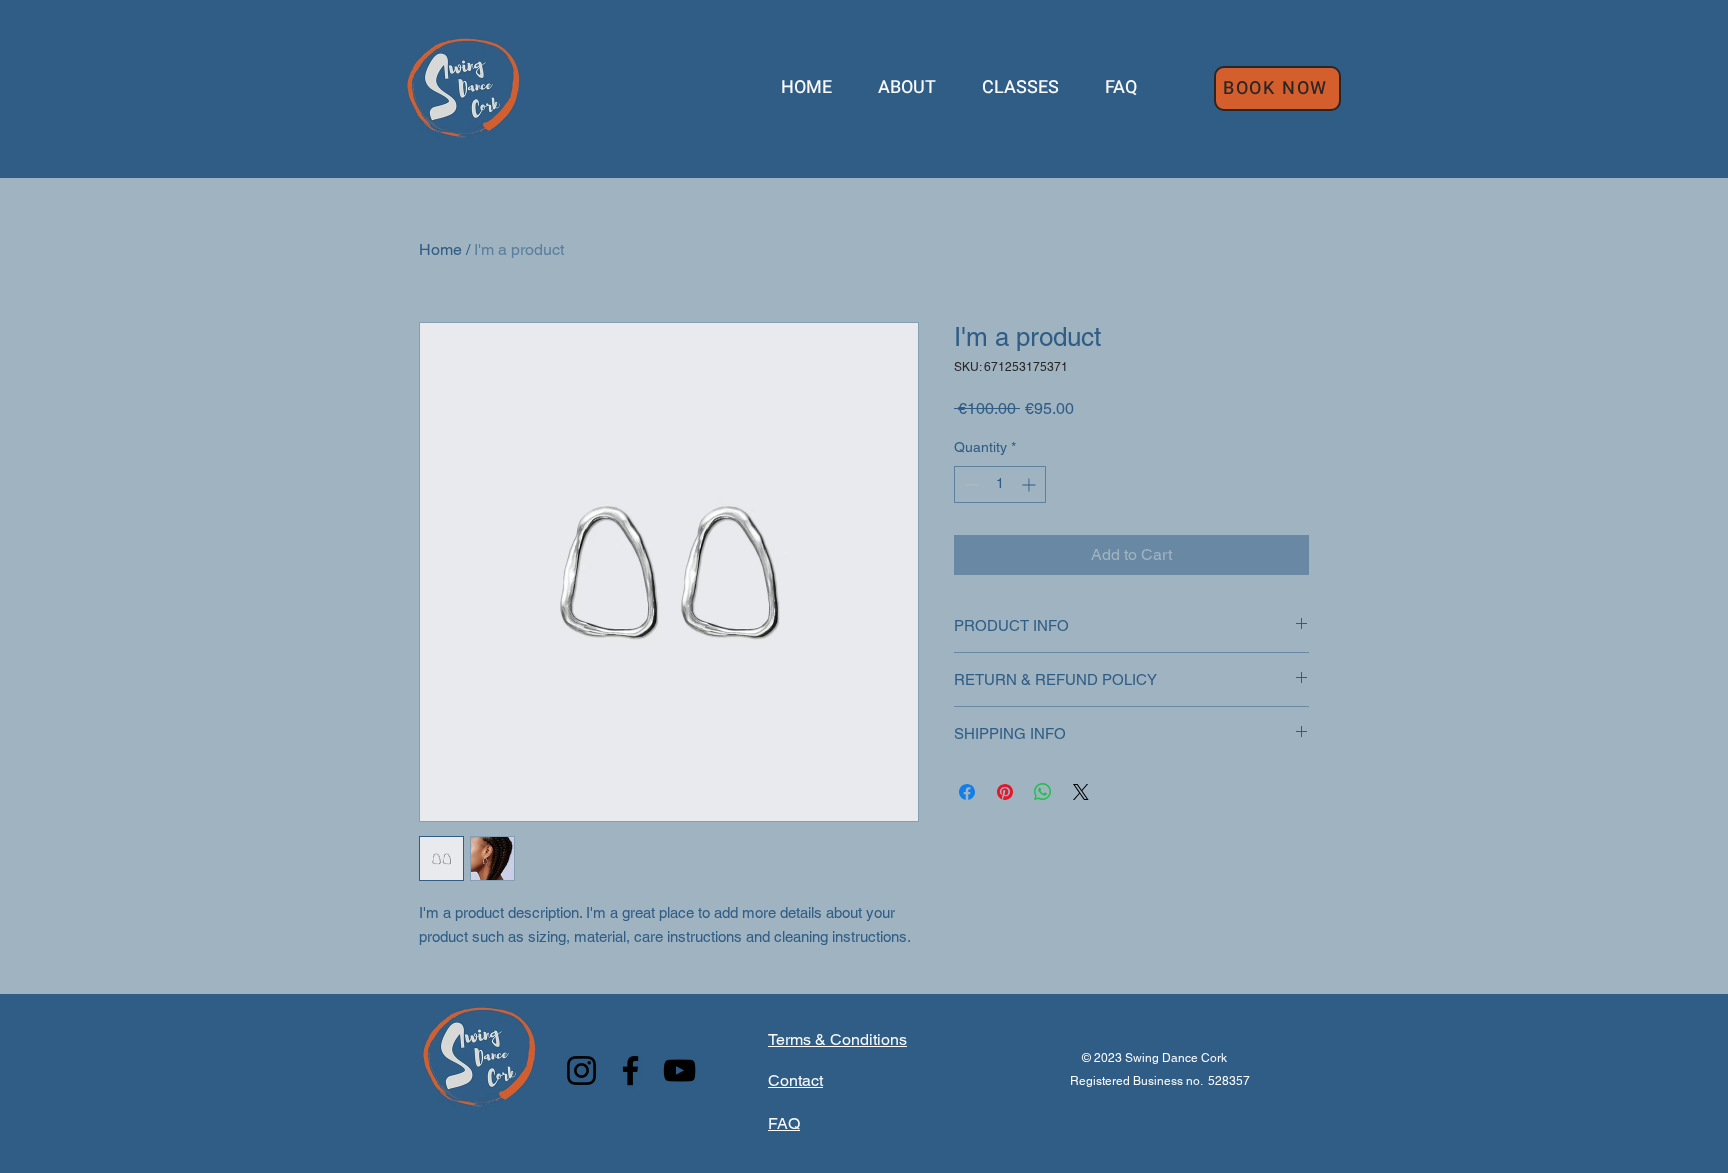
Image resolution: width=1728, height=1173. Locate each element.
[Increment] (1030, 484)
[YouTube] (679, 1070)
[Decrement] (969, 484)
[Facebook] (630, 1070)
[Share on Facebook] (967, 792)
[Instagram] (581, 1070)
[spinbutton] (1000, 484)
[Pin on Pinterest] (1005, 792)
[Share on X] (1081, 792)
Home (440, 249)
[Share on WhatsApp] (1043, 792)
